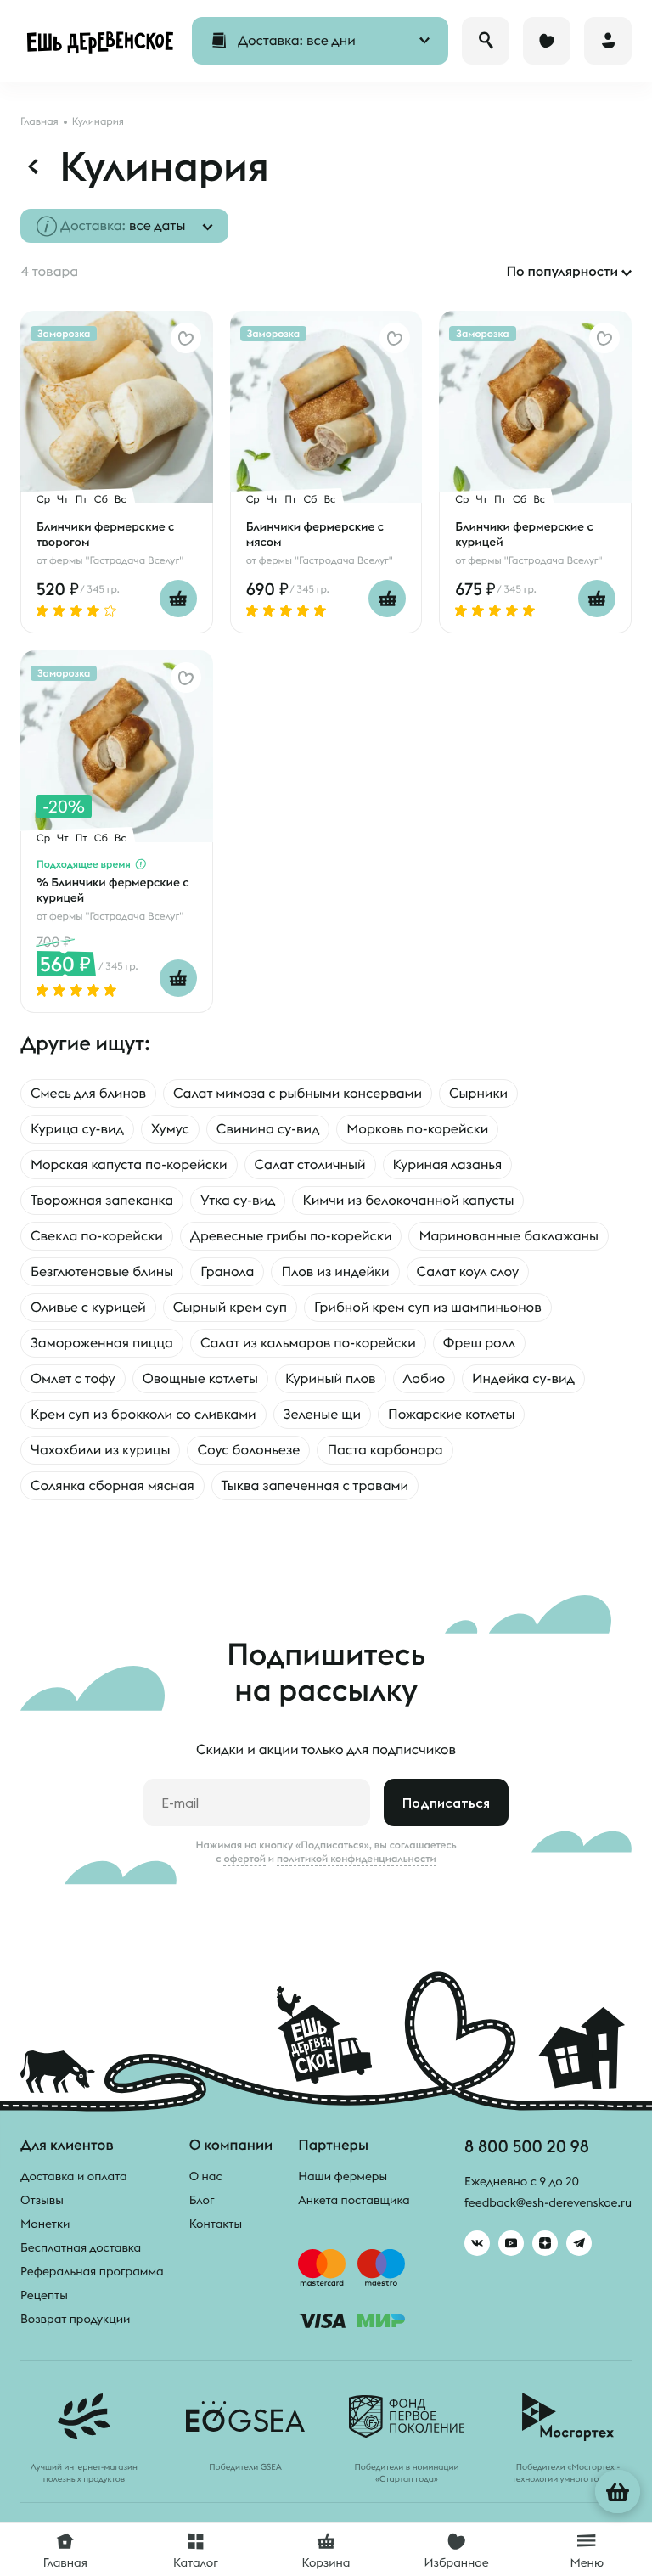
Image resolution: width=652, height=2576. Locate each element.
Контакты (216, 2224)
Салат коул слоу (468, 1272)
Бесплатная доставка (81, 2247)
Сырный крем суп (230, 1308)
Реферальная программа (92, 2271)
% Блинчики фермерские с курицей (113, 890)
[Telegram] (579, 2243)
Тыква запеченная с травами (315, 1486)
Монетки (45, 2224)
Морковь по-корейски (417, 1129)
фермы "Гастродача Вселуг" (116, 561)
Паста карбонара (385, 1450)
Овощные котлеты (200, 1379)
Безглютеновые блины (102, 1272)
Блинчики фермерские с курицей (524, 534)
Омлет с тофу (73, 1379)
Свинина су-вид (268, 1129)
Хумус (170, 1129)
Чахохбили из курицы (100, 1450)
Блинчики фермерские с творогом (105, 534)
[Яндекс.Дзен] (545, 2243)
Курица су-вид (77, 1129)
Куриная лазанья (448, 1165)
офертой (244, 1859)
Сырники (478, 1094)
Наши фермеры (343, 2176)
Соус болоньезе (248, 1450)
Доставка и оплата (74, 2176)
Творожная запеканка (102, 1201)
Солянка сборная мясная (112, 1486)
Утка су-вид (238, 1201)
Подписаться (446, 1803)
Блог (202, 2200)
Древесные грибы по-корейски (291, 1236)
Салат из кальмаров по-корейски (308, 1343)
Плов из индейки (335, 1272)
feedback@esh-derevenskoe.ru (548, 2202)
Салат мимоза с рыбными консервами (298, 1094)
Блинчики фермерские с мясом (315, 534)
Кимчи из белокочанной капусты (408, 1201)
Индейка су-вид (523, 1379)
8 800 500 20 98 (527, 2146)
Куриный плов (331, 1379)
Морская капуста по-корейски (129, 1165)
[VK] (477, 2243)
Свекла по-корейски (97, 1236)
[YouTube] (511, 2243)
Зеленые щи (322, 1415)
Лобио (424, 1379)
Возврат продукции (75, 2319)
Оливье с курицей (88, 1308)
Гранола (227, 1272)
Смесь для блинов (88, 1094)
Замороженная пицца (102, 1343)
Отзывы (42, 2200)
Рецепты (44, 2295)
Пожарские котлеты (451, 1415)
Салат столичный (310, 1165)
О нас (206, 2176)
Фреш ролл (479, 1343)
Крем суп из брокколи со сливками (143, 1415)
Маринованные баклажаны (509, 1236)
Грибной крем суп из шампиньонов (428, 1308)
